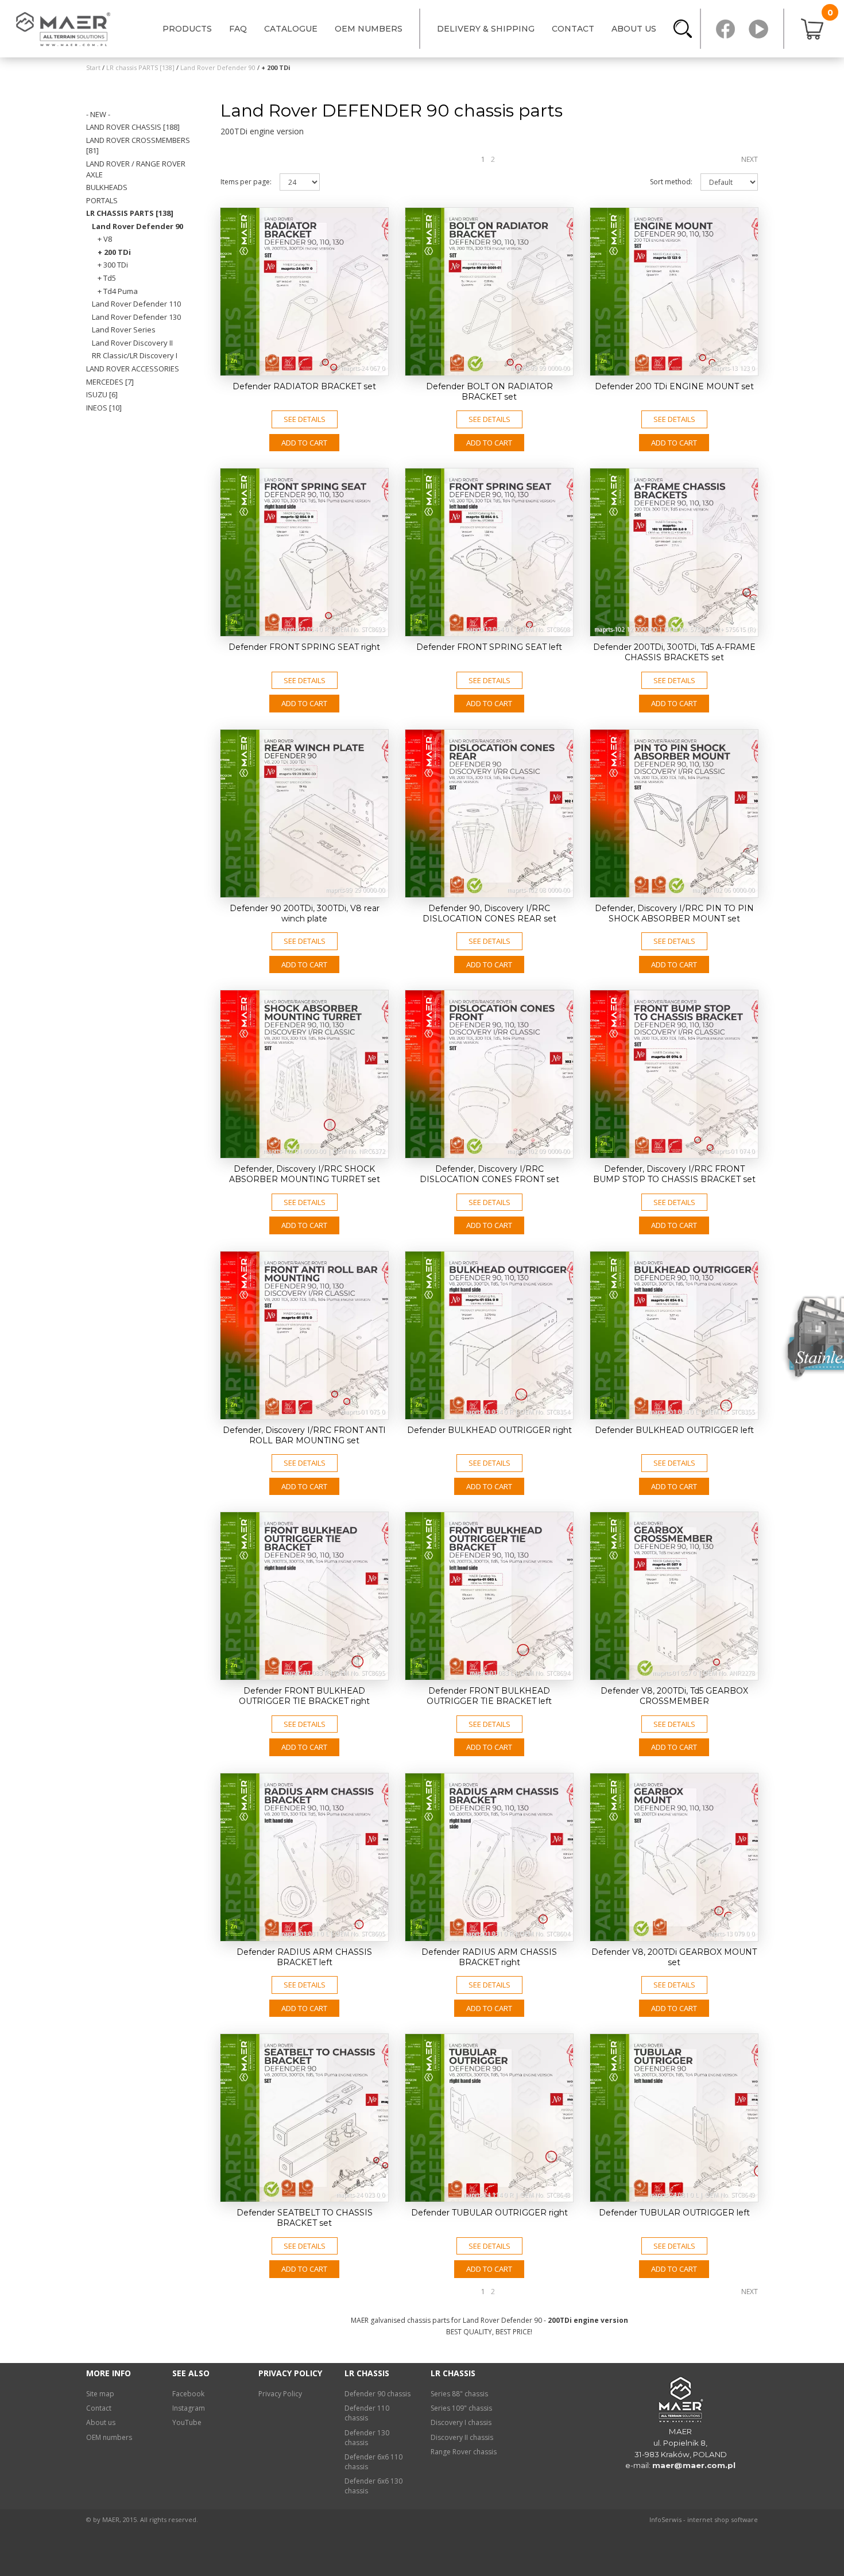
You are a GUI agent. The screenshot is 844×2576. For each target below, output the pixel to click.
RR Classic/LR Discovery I (135, 355)
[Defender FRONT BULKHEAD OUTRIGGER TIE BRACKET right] (304, 1596)
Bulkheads (107, 187)
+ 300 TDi (113, 265)
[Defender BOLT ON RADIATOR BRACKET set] (489, 292)
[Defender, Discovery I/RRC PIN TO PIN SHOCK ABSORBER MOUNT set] (674, 814)
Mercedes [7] (110, 382)
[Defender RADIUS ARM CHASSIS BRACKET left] (304, 1857)
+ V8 (105, 239)
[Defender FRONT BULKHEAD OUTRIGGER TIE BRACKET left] (489, 1596)
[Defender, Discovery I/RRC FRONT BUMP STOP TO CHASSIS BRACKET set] (674, 1074)
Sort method (671, 182)
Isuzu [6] (102, 394)
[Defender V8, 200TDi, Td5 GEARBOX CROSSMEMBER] (674, 1596)
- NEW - (98, 114)
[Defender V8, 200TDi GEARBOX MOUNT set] (674, 1857)
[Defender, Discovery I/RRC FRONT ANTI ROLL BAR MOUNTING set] (304, 1335)
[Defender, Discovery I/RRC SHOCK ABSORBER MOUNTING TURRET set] (304, 1074)
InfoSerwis (665, 2519)
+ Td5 (107, 278)
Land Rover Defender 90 (138, 226)
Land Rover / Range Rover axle (136, 169)
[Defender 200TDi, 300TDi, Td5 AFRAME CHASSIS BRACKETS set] (674, 552)
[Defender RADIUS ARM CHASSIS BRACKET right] (489, 1857)
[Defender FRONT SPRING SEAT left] (489, 552)
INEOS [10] (104, 408)
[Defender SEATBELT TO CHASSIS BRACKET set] (304, 2118)
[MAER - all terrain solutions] (66, 29)
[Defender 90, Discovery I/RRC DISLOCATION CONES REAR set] (489, 814)
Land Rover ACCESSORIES (133, 369)
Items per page (246, 182)
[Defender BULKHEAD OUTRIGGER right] (489, 1335)
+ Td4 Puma (118, 291)
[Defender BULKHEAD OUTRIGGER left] (674, 1335)
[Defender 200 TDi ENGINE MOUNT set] (674, 292)
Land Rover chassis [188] (133, 127)
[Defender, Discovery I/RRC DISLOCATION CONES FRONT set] (489, 1074)
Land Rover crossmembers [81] (138, 146)
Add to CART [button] (304, 443)
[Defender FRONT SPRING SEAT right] (304, 552)
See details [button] (305, 419)
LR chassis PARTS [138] (130, 213)
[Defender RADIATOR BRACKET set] (304, 292)
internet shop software (723, 2519)
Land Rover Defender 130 (136, 317)
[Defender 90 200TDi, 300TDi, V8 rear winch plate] (304, 814)
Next (750, 159)
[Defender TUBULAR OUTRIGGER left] (674, 2118)
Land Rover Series (124, 330)
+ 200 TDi (114, 252)
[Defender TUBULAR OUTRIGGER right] (489, 2118)
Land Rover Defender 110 (136, 304)
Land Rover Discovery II (132, 343)
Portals (102, 200)
